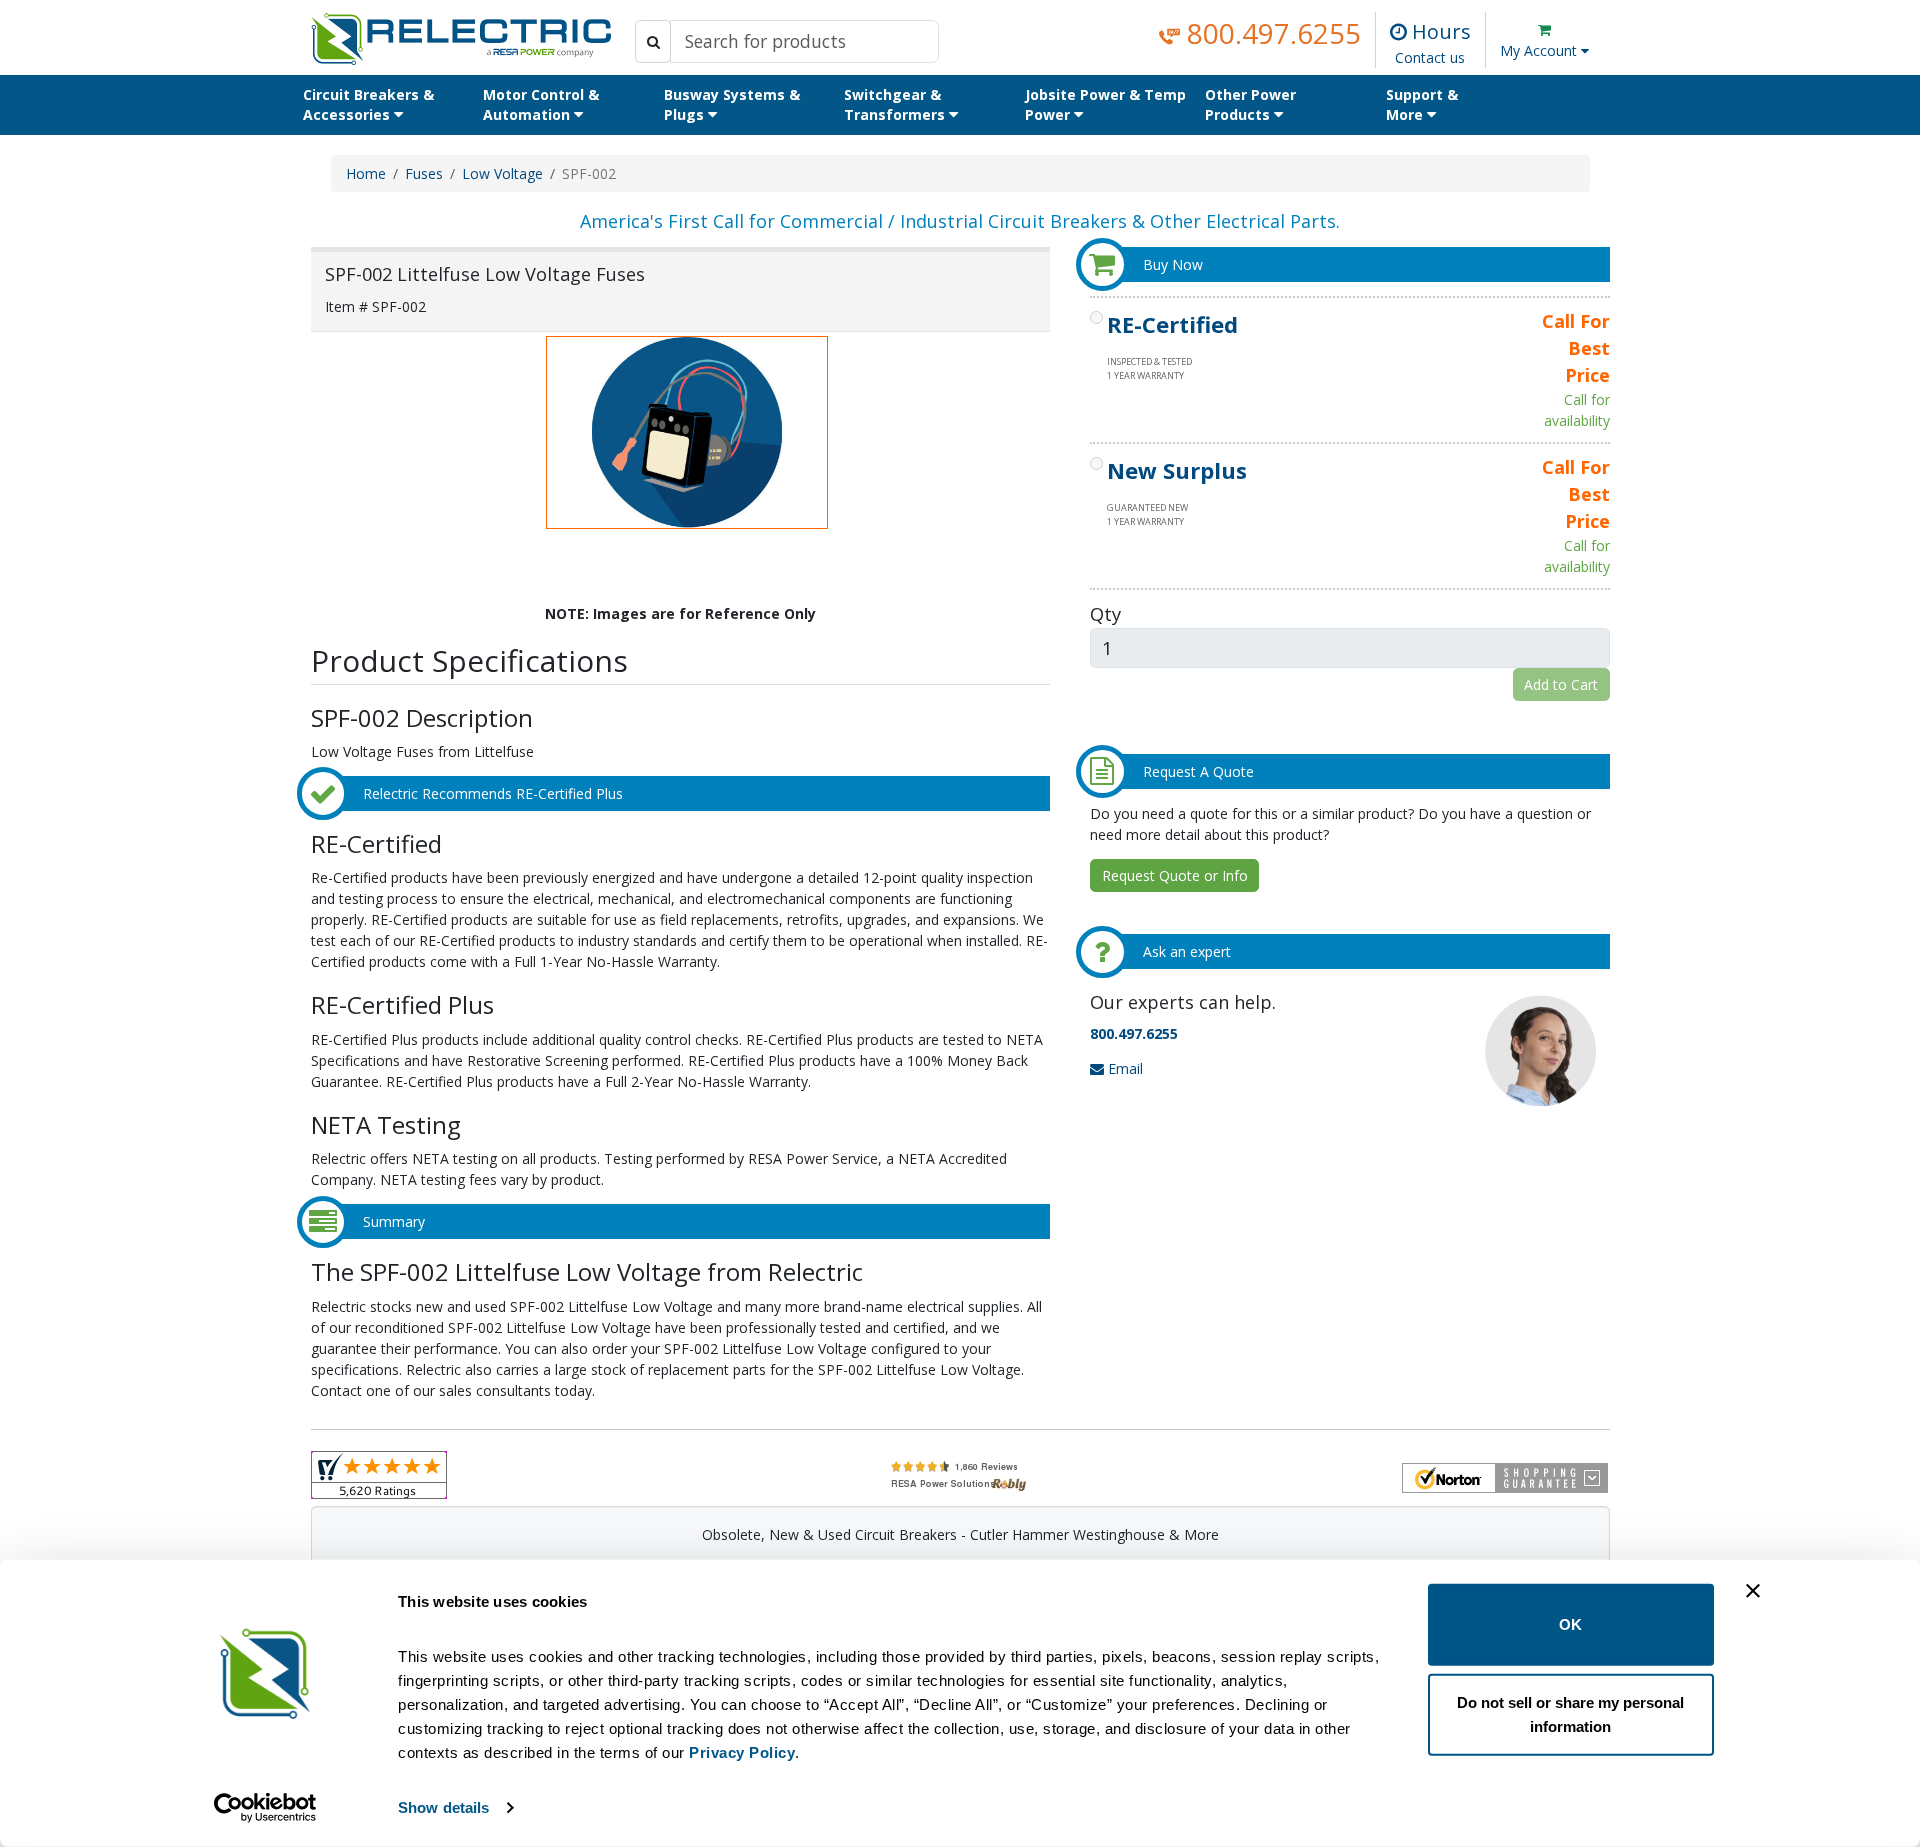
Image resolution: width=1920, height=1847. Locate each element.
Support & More (1422, 104)
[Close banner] (1753, 1591)
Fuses (424, 173)
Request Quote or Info (1175, 875)
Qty (1105, 613)
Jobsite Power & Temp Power (1105, 104)
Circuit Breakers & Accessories (368, 104)
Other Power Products (1250, 104)
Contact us (1430, 57)
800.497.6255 (1270, 33)
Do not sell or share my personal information (1570, 1713)
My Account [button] (1540, 50)
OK (1570, 1624)
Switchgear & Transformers (896, 104)
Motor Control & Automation (541, 104)
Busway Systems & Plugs (732, 104)
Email (1123, 1068)
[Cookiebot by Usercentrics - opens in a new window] (265, 1808)
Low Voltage (502, 173)
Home (366, 173)
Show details (443, 1807)
